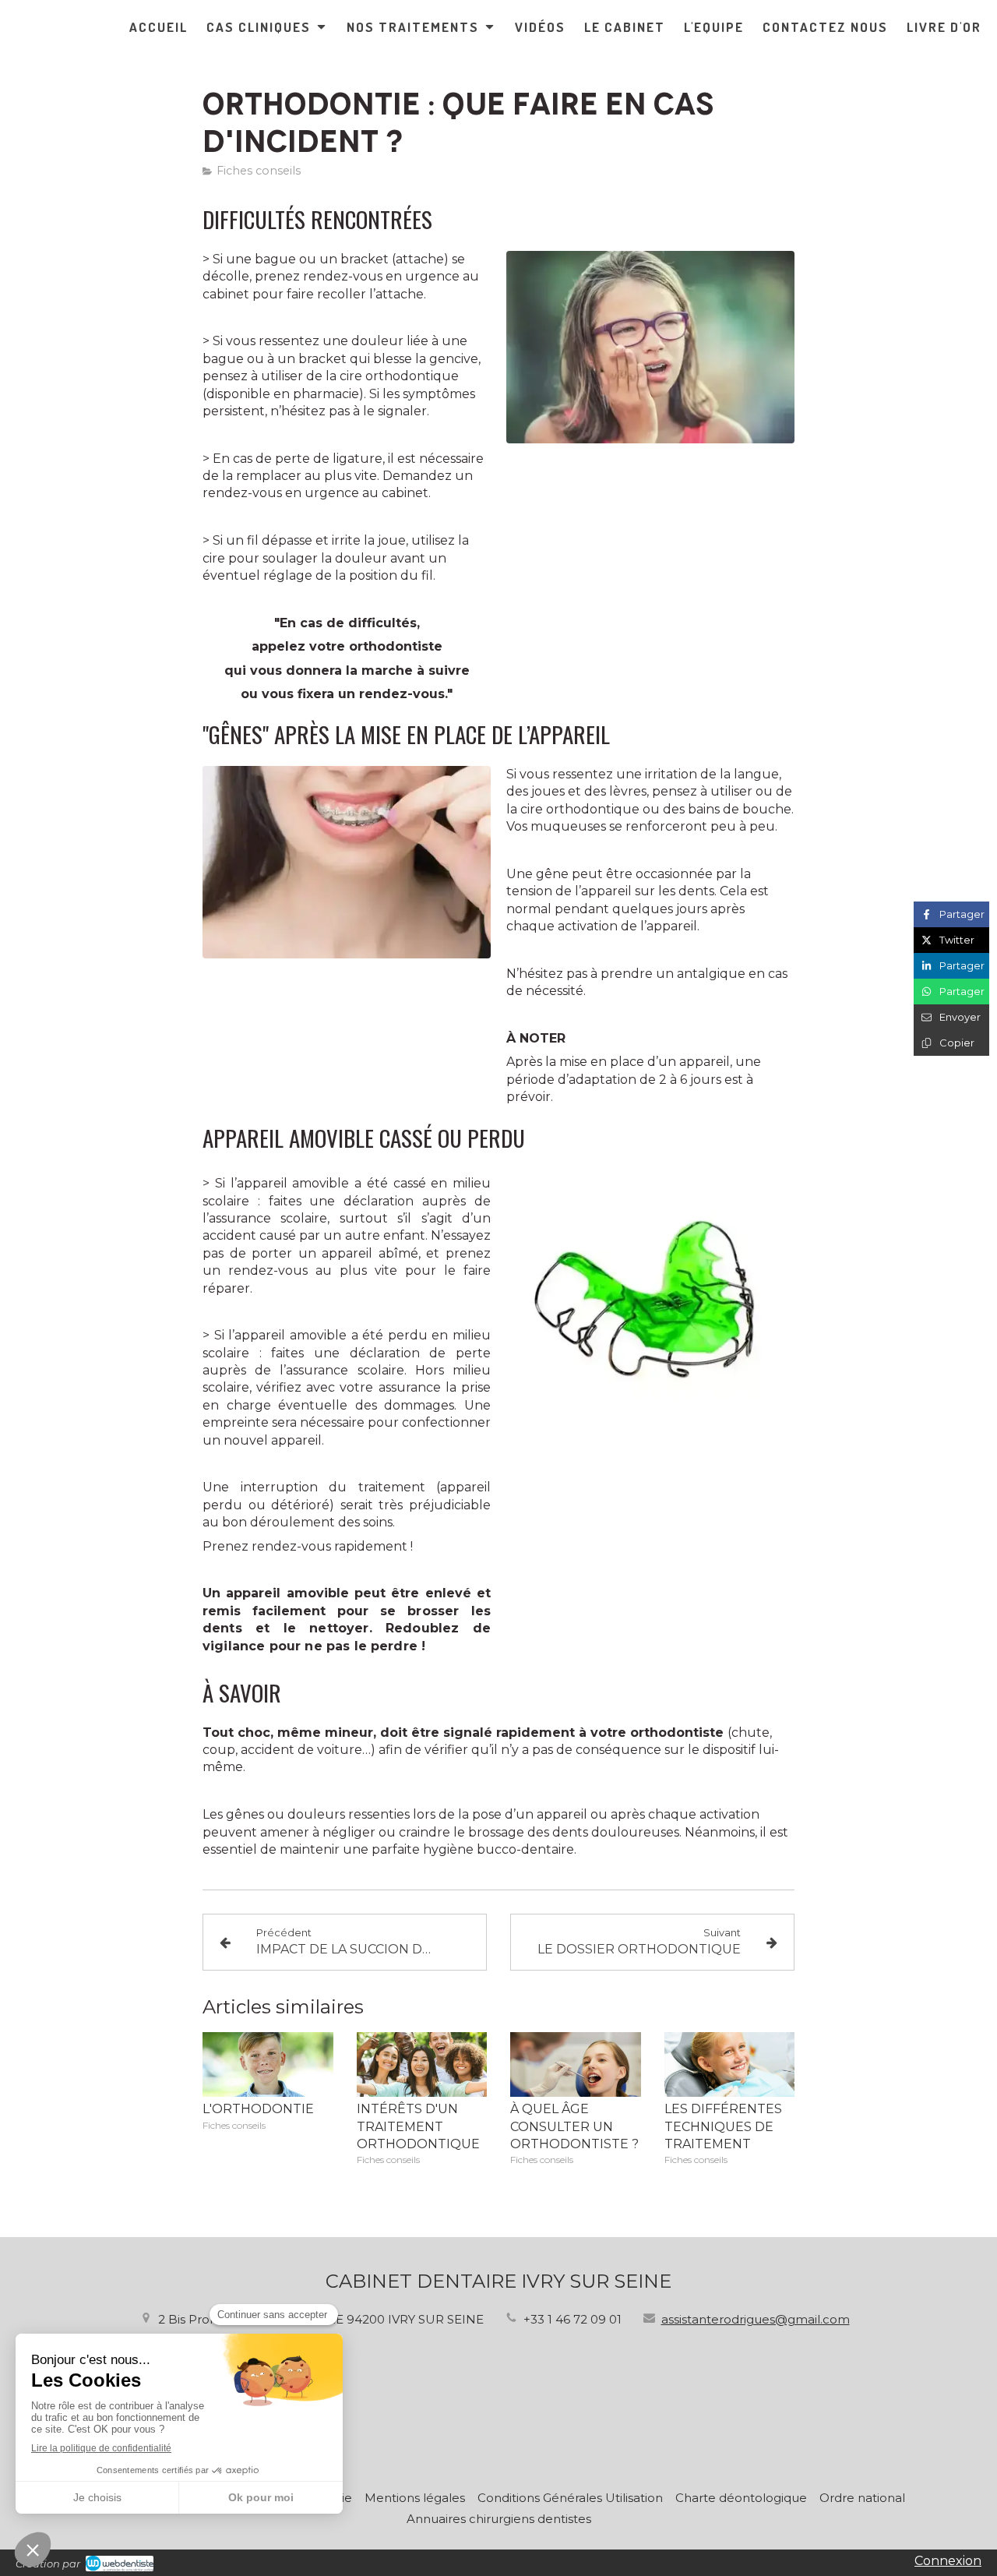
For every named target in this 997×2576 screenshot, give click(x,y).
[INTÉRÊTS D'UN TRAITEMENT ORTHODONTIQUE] (422, 2065)
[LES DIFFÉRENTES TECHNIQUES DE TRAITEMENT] (730, 2065)
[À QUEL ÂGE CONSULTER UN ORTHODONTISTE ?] (576, 2065)
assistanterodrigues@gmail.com (756, 2319)
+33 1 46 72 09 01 (572, 2319)
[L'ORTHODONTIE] (268, 2065)
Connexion (948, 2561)
